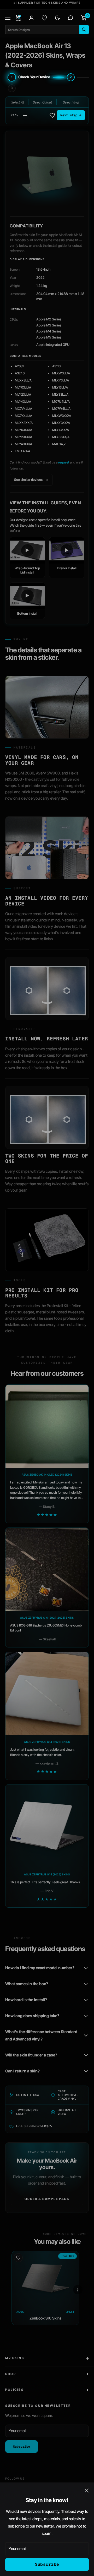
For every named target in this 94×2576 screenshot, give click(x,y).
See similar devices (28, 480)
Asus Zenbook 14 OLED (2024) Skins (47, 1475)
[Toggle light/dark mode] (57, 18)
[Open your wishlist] (44, 18)
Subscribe (47, 2564)
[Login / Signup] (31, 18)
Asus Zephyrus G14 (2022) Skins (47, 1874)
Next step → (71, 115)
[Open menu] (8, 18)
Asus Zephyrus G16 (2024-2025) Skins (47, 1618)
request (64, 462)
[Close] (87, 2490)
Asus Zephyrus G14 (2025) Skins (47, 1742)
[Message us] (70, 18)
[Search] (84, 30)
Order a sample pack (47, 2199)
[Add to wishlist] (52, 115)
